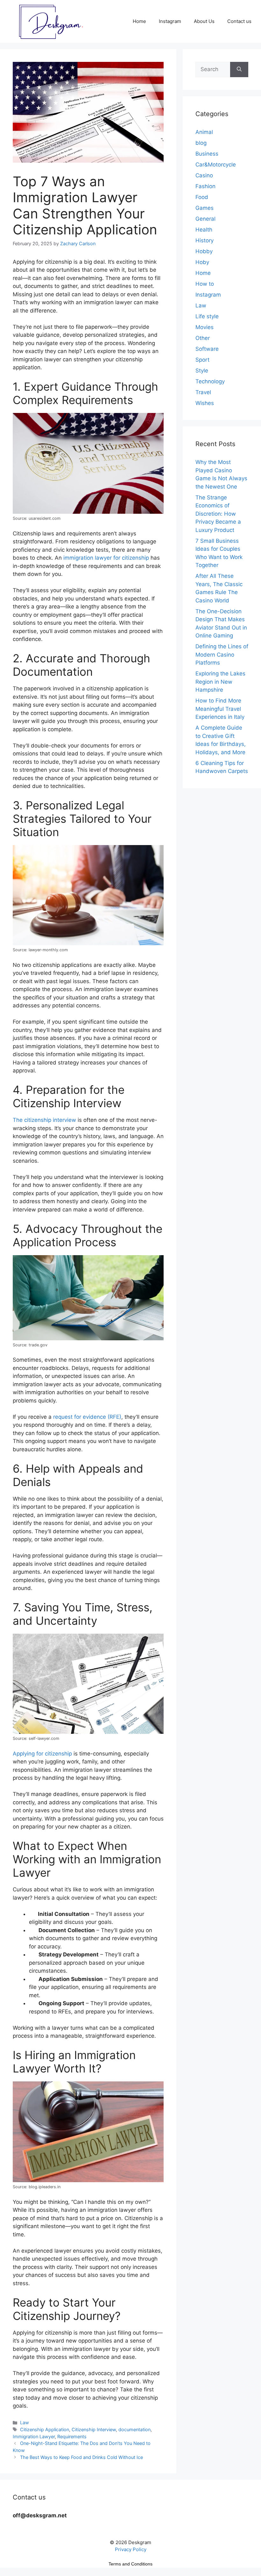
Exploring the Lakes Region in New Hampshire (220, 682)
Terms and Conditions (130, 2564)
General (205, 219)
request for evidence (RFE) (87, 1417)
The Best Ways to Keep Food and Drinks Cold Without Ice (81, 2457)
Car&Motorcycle (216, 165)
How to (205, 284)
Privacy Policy (131, 2549)
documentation (134, 2429)
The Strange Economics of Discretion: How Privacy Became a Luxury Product (218, 514)
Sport (202, 360)
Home (139, 21)
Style (202, 371)
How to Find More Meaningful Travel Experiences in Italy (220, 709)
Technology (210, 381)
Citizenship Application (45, 2429)
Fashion (205, 186)
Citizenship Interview (94, 2429)
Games (205, 208)
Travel (203, 392)
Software (207, 349)
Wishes (205, 403)
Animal (204, 132)
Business (207, 154)
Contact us (239, 21)
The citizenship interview (44, 1120)
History (205, 240)
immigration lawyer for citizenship (105, 558)
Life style (207, 316)
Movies (205, 327)
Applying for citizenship (42, 1754)
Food (202, 197)
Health (204, 230)
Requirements (72, 2436)
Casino (204, 175)
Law (25, 2422)
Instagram (170, 21)
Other (203, 338)
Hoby (202, 262)
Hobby (204, 251)
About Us (204, 21)
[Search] (239, 70)
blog (201, 143)
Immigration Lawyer (34, 2436)
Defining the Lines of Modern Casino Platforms (222, 655)
